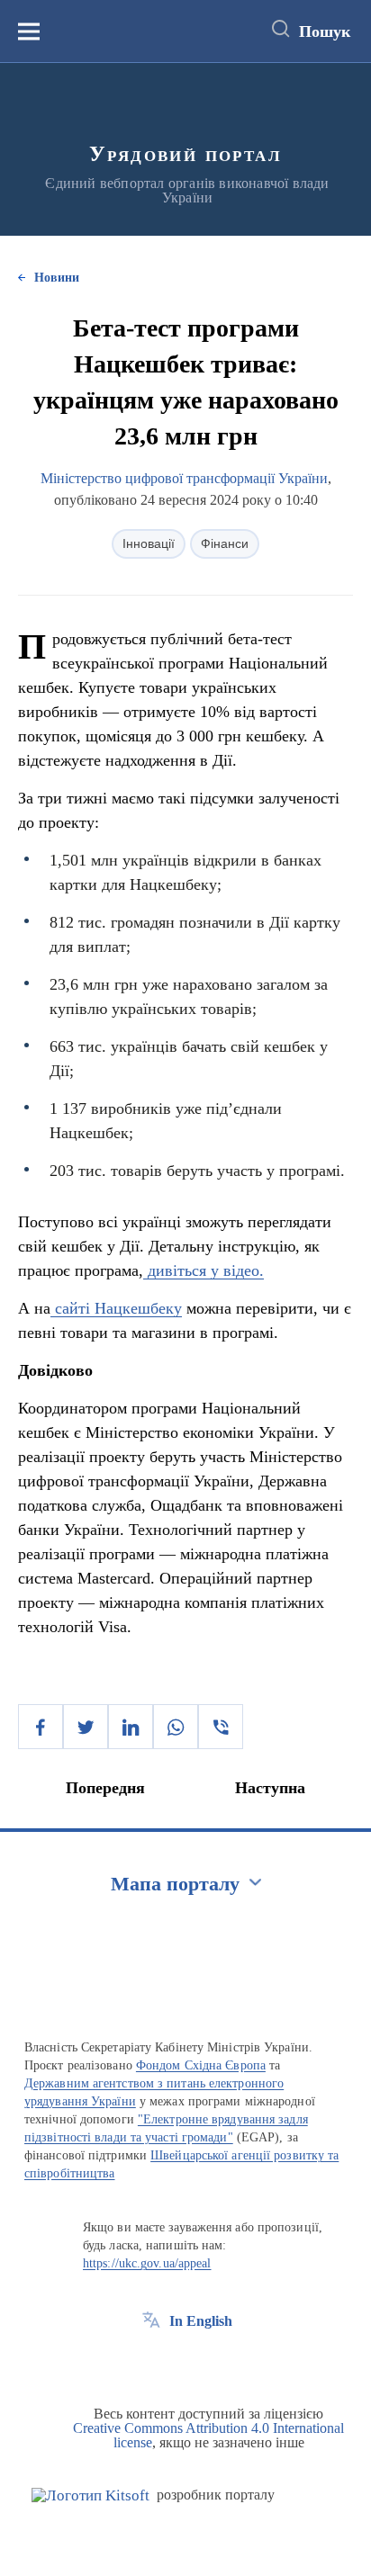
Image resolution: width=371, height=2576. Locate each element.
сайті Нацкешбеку (116, 1308)
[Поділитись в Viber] (221, 1727)
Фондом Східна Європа (201, 2065)
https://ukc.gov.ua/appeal (147, 2263)
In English (201, 2321)
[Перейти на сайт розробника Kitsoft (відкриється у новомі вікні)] (90, 2495)
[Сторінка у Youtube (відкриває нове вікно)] (218, 2362)
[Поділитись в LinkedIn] (131, 1727)
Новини (57, 278)
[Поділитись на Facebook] (41, 1727)
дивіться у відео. (204, 1270)
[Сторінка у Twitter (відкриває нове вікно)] (185, 2362)
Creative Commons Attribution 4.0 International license (208, 2435)
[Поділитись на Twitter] (86, 1727)
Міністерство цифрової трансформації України (184, 478)
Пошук (325, 31)
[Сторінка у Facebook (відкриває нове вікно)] (151, 2362)
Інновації (149, 543)
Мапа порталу (175, 1884)
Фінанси (225, 543)
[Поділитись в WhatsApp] (176, 1727)
